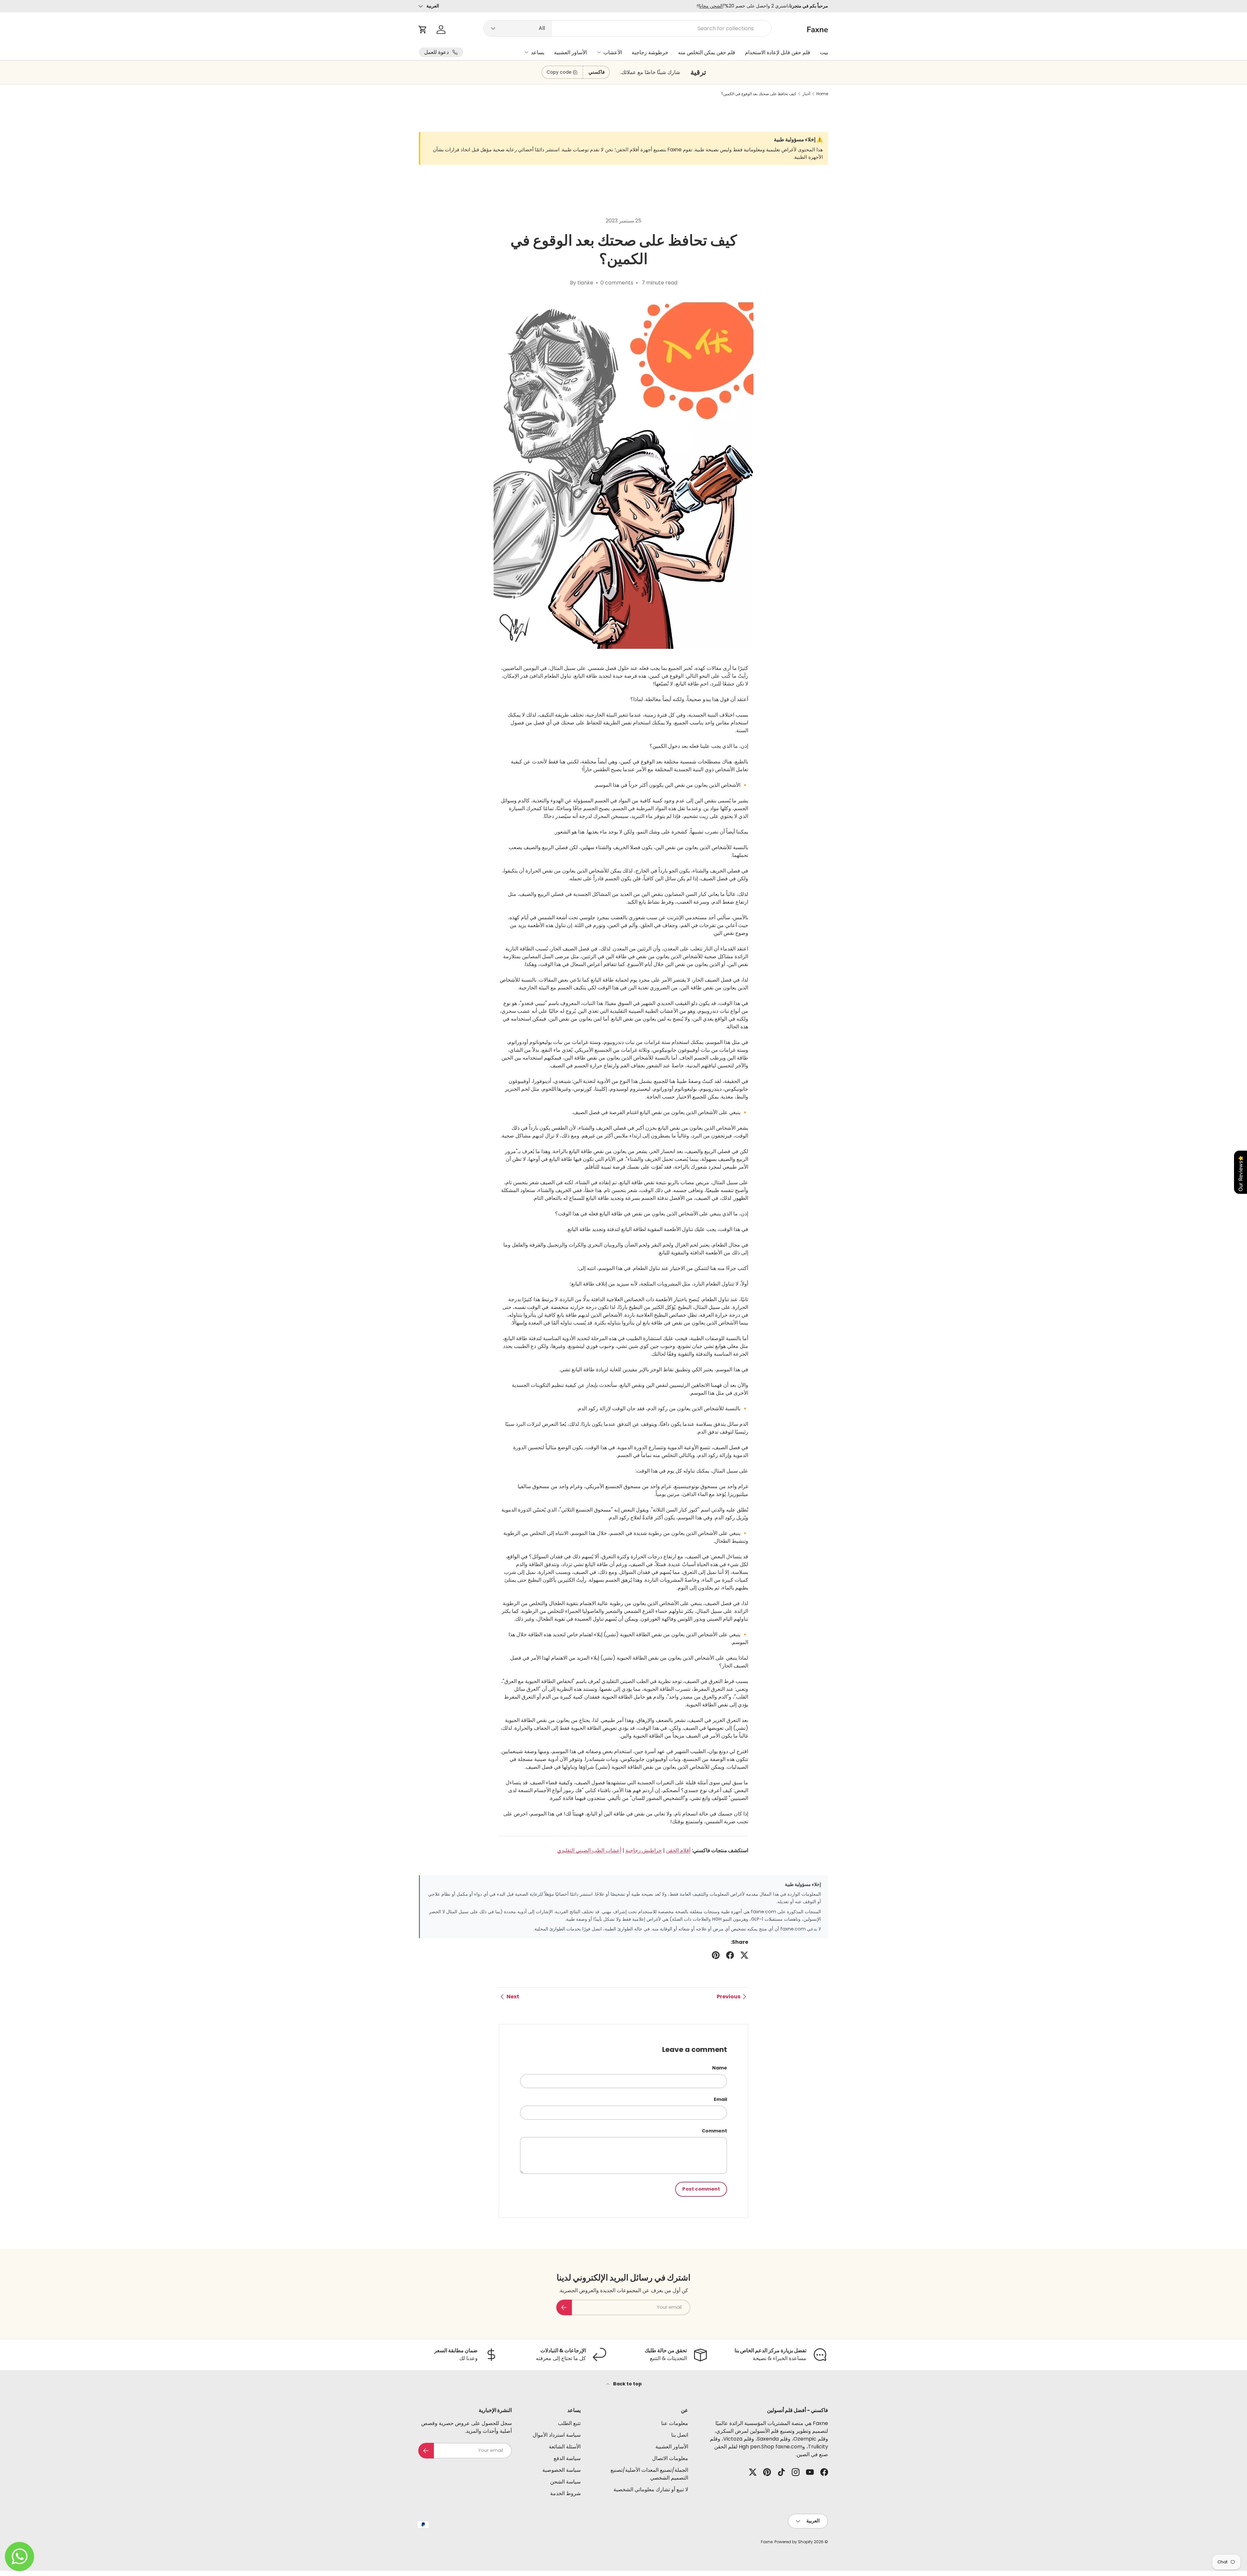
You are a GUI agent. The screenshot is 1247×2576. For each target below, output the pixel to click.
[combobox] (628, 28)
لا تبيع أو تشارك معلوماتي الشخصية (651, 2489)
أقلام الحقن (678, 1850)
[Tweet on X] (744, 1955)
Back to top (627, 2384)
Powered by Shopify (794, 2542)
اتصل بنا (680, 2435)
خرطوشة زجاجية (650, 52)
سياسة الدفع (567, 2458)
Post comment (701, 2189)
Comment (714, 2131)
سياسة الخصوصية (561, 2470)
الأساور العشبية (570, 52)
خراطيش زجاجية (644, 1850)
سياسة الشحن (565, 2482)
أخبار (806, 94)
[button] (423, 30)
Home (822, 94)
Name (720, 2068)
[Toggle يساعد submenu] (526, 52)
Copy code (559, 72)
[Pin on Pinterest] (716, 1955)
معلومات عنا (675, 2423)
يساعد (538, 52)
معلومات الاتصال (670, 2458)
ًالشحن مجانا (711, 6)
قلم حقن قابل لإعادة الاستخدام (778, 52)
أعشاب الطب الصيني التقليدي (589, 1850)
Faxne (767, 2542)
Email (720, 2099)
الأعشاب (613, 52)
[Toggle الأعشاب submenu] (599, 52)
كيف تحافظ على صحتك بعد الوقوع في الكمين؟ (759, 94)
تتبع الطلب (569, 2423)
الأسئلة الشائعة (565, 2447)
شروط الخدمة (565, 2493)
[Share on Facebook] (730, 1955)
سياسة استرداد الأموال (557, 2435)
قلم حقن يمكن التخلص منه (707, 52)
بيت (824, 52)
